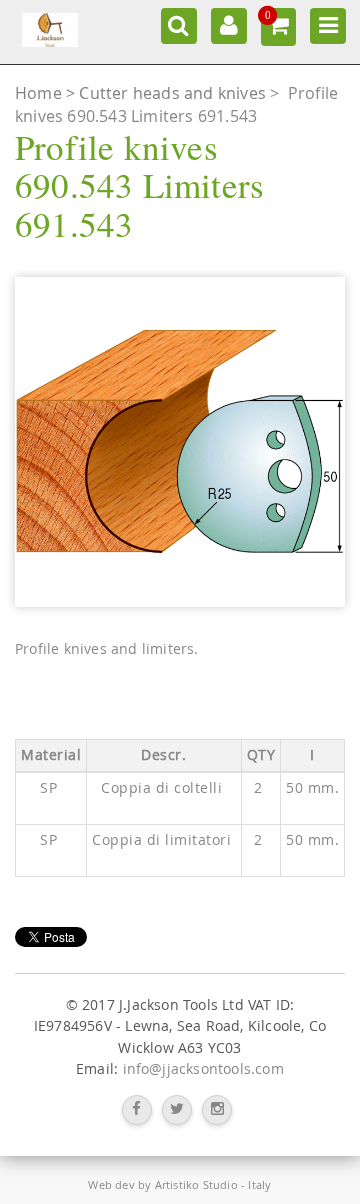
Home (40, 93)
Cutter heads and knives (174, 93)
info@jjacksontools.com (203, 1069)
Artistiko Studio (196, 1184)
